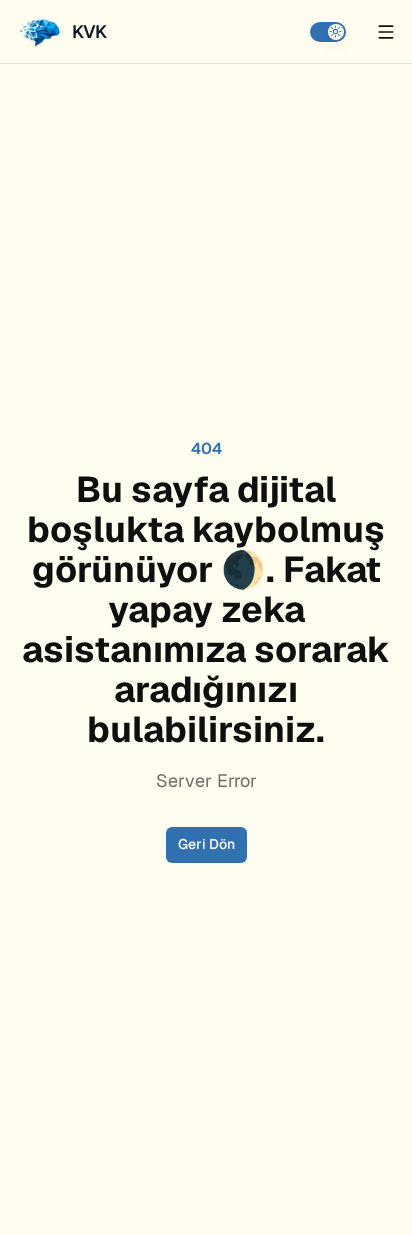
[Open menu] (386, 32)
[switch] (328, 32)
